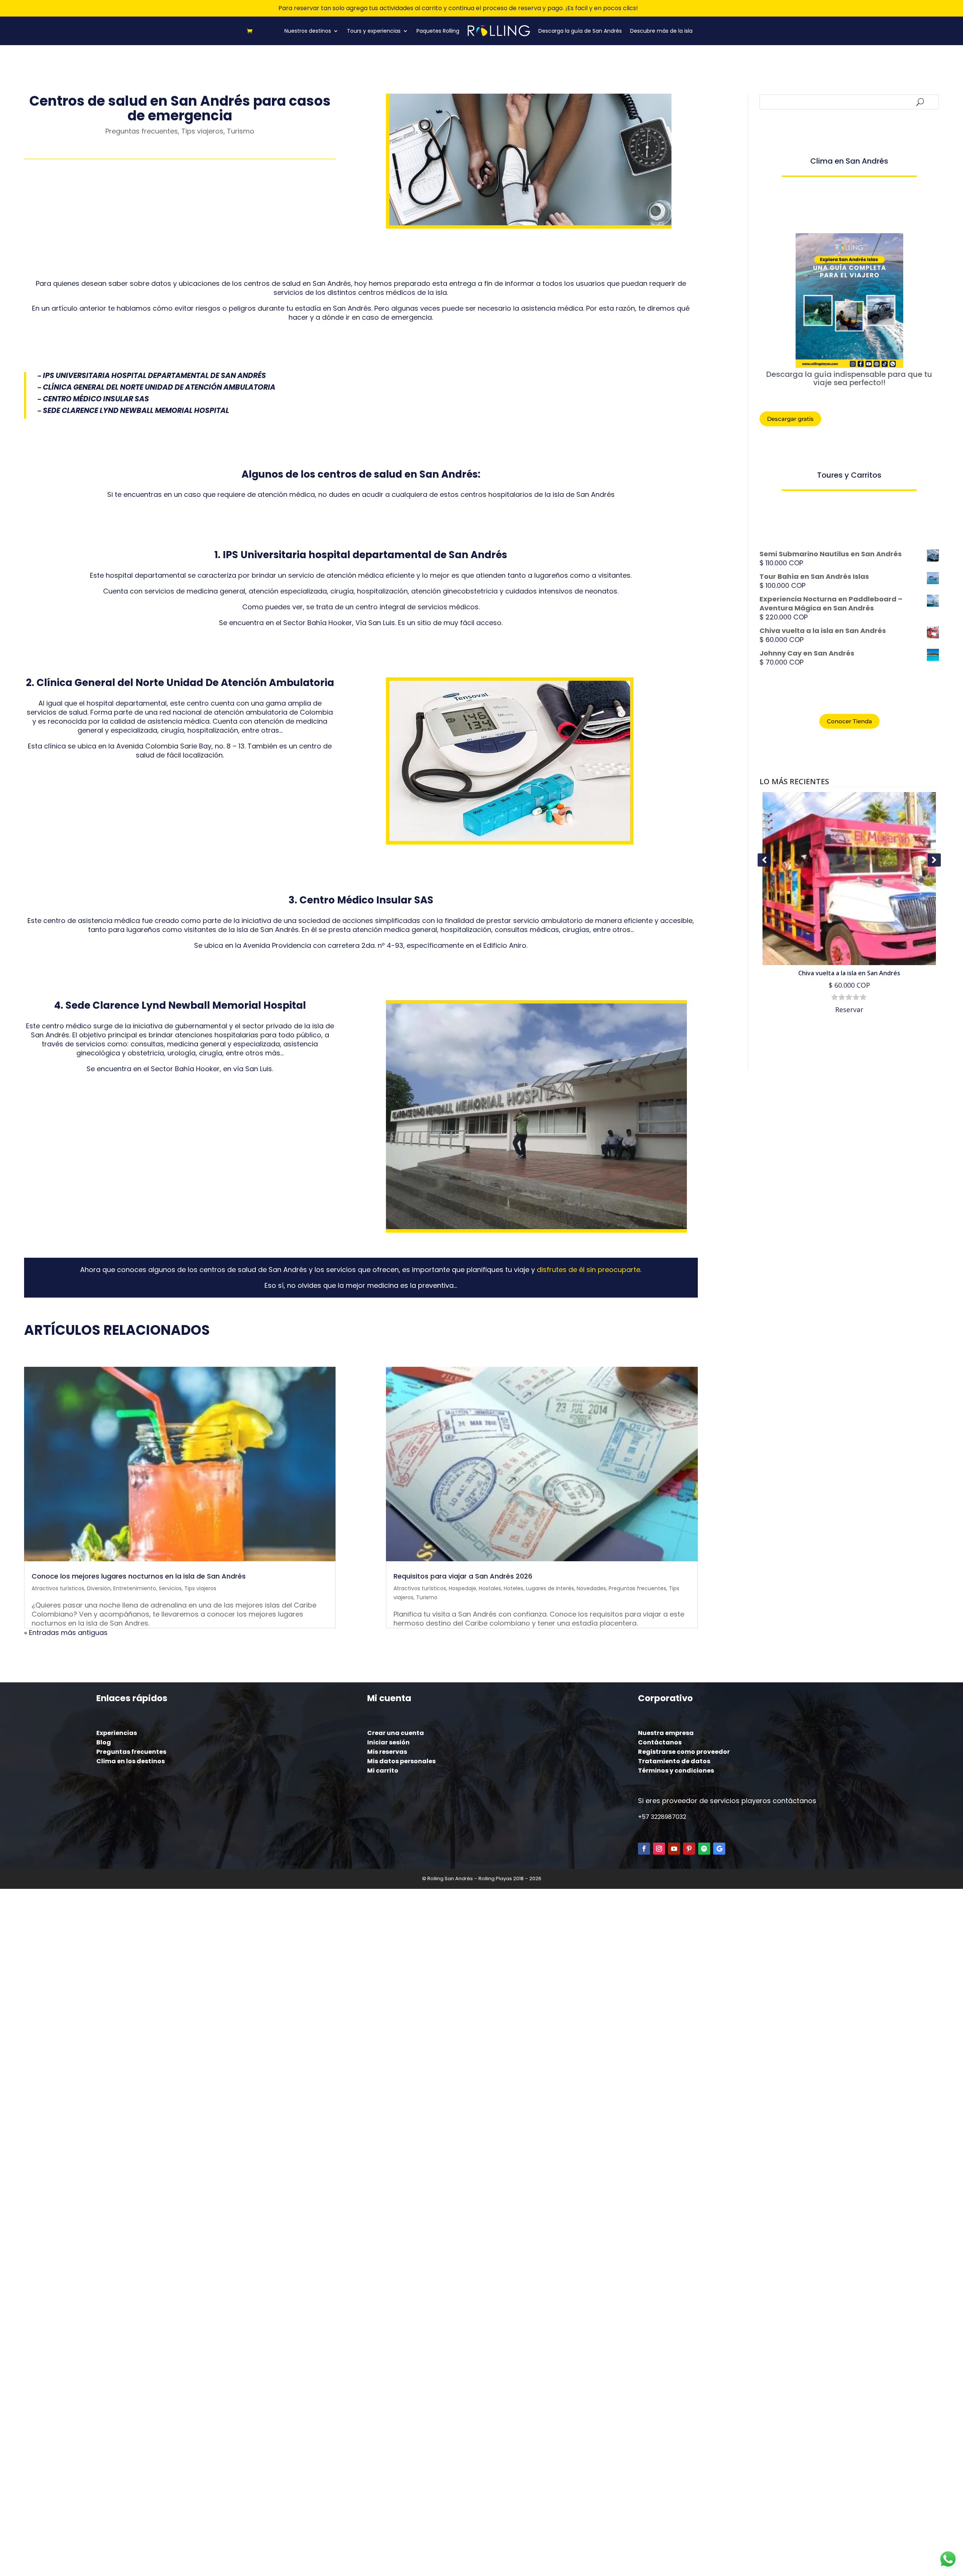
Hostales (490, 1588)
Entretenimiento (135, 1588)
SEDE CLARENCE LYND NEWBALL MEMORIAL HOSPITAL (136, 411)
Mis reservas (387, 1752)
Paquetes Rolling (438, 31)
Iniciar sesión (388, 1742)
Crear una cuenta (396, 1733)
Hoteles (513, 1588)
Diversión (99, 1588)
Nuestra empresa (666, 1733)
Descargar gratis (790, 419)
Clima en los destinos (131, 1761)
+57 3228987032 (662, 1817)
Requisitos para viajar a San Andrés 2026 (463, 1576)
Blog (104, 1742)
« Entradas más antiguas (66, 1633)
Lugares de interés (550, 1588)
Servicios (170, 1588)
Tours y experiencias (374, 31)
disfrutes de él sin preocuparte (589, 1270)
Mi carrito (383, 1771)
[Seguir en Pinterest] (689, 1849)
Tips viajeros (202, 131)
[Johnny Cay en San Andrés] (850, 879)
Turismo (241, 131)
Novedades (591, 1588)
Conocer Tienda (849, 721)
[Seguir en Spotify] (704, 1849)
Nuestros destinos (308, 31)
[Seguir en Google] (719, 1849)
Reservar (850, 1009)
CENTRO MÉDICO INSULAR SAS (96, 399)
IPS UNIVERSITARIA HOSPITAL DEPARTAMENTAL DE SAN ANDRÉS (154, 376)
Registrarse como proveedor (684, 1752)
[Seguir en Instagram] (659, 1849)
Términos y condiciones (676, 1771)
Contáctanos (660, 1742)
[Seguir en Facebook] (644, 1849)
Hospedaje (463, 1588)
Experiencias (117, 1733)
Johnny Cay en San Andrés (850, 973)
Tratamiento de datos (674, 1761)
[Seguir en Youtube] (674, 1849)
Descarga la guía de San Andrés (580, 31)
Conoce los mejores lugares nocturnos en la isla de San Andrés (139, 1576)
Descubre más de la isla (661, 31)
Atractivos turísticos (58, 1588)
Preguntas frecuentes (142, 131)
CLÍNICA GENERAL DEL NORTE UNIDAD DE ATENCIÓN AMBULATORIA (159, 387)
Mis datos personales (401, 1761)
